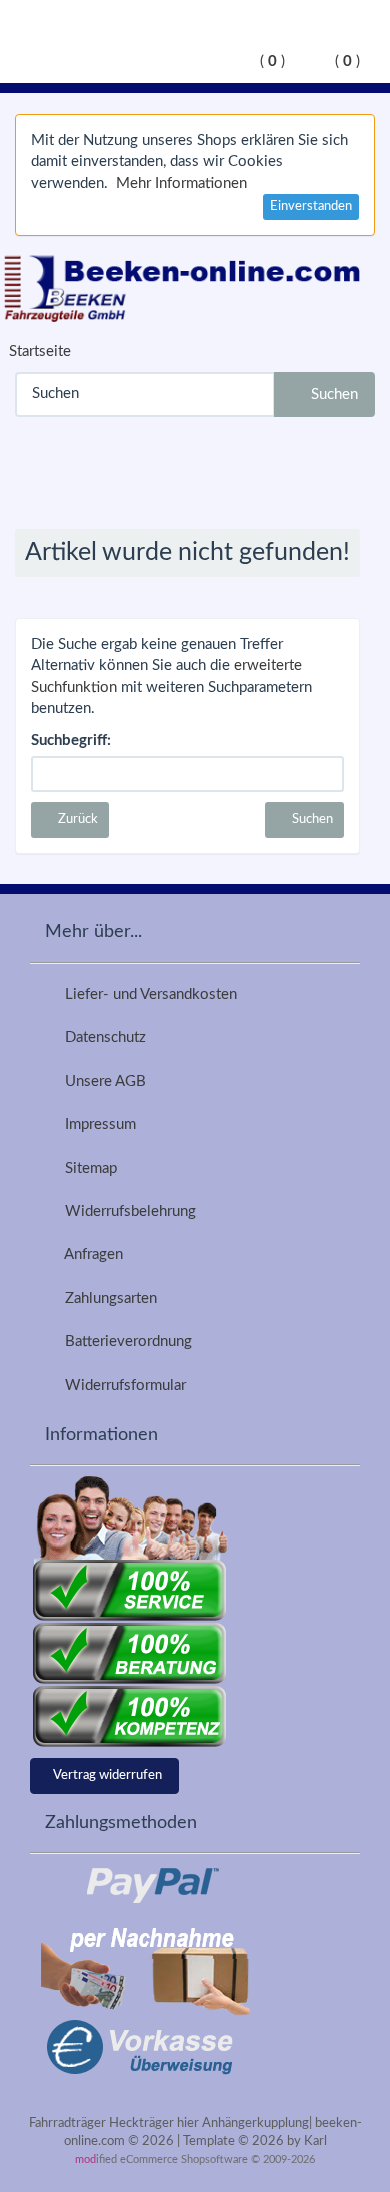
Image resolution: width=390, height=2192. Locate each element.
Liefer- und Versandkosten (147, 994)
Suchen (330, 394)
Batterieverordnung (124, 1341)
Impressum (96, 1124)
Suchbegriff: (71, 740)
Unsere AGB (101, 1081)
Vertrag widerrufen (107, 1775)
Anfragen (90, 1254)
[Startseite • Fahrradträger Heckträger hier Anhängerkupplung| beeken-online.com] (187, 284)
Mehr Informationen (181, 183)
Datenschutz (101, 1037)
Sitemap (87, 1168)
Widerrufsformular (121, 1385)
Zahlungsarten (107, 1298)
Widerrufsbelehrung (126, 1211)
